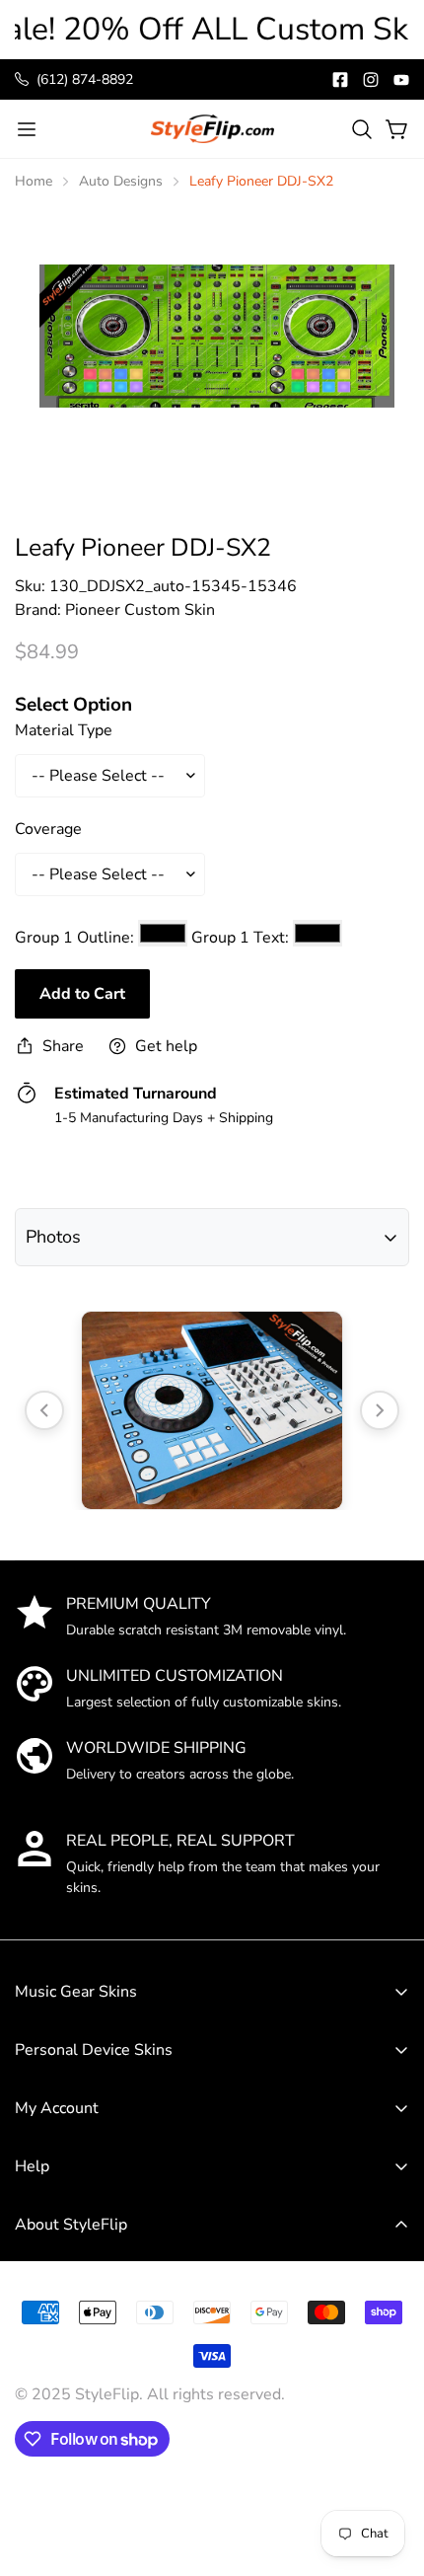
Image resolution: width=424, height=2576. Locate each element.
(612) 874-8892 (85, 79)
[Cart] (397, 129)
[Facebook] (340, 80)
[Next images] (380, 1410)
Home (34, 181)
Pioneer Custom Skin (140, 610)
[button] (362, 129)
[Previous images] (44, 1410)
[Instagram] (371, 80)
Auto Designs (121, 181)
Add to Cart (82, 994)
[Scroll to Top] (389, 2430)
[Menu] (27, 129)
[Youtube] (401, 80)
